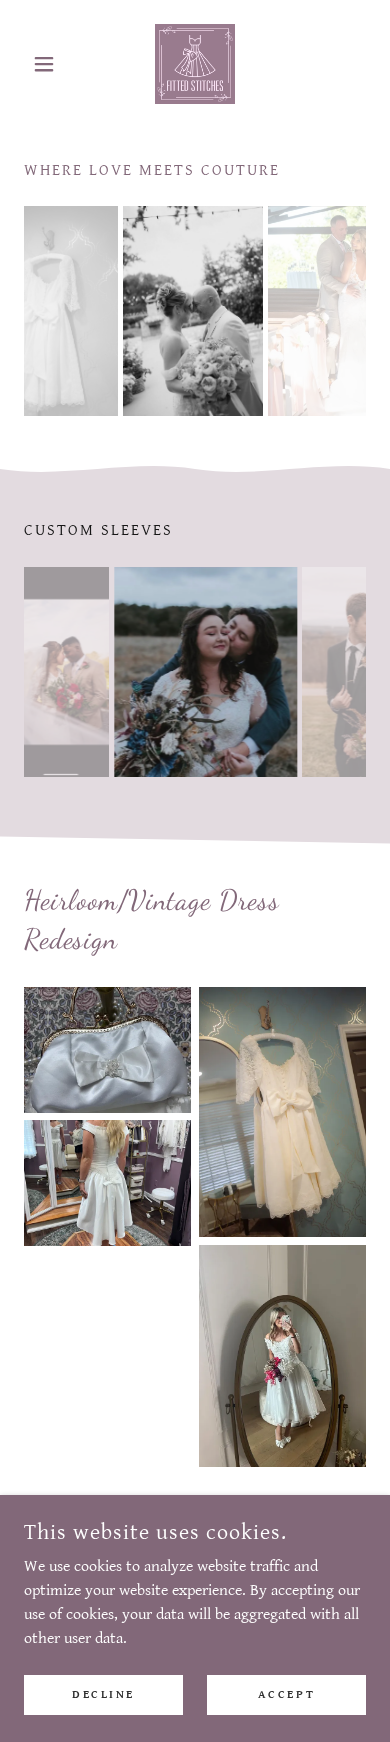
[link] (195, 64)
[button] (49, 64)
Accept (286, 1694)
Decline (103, 1694)
